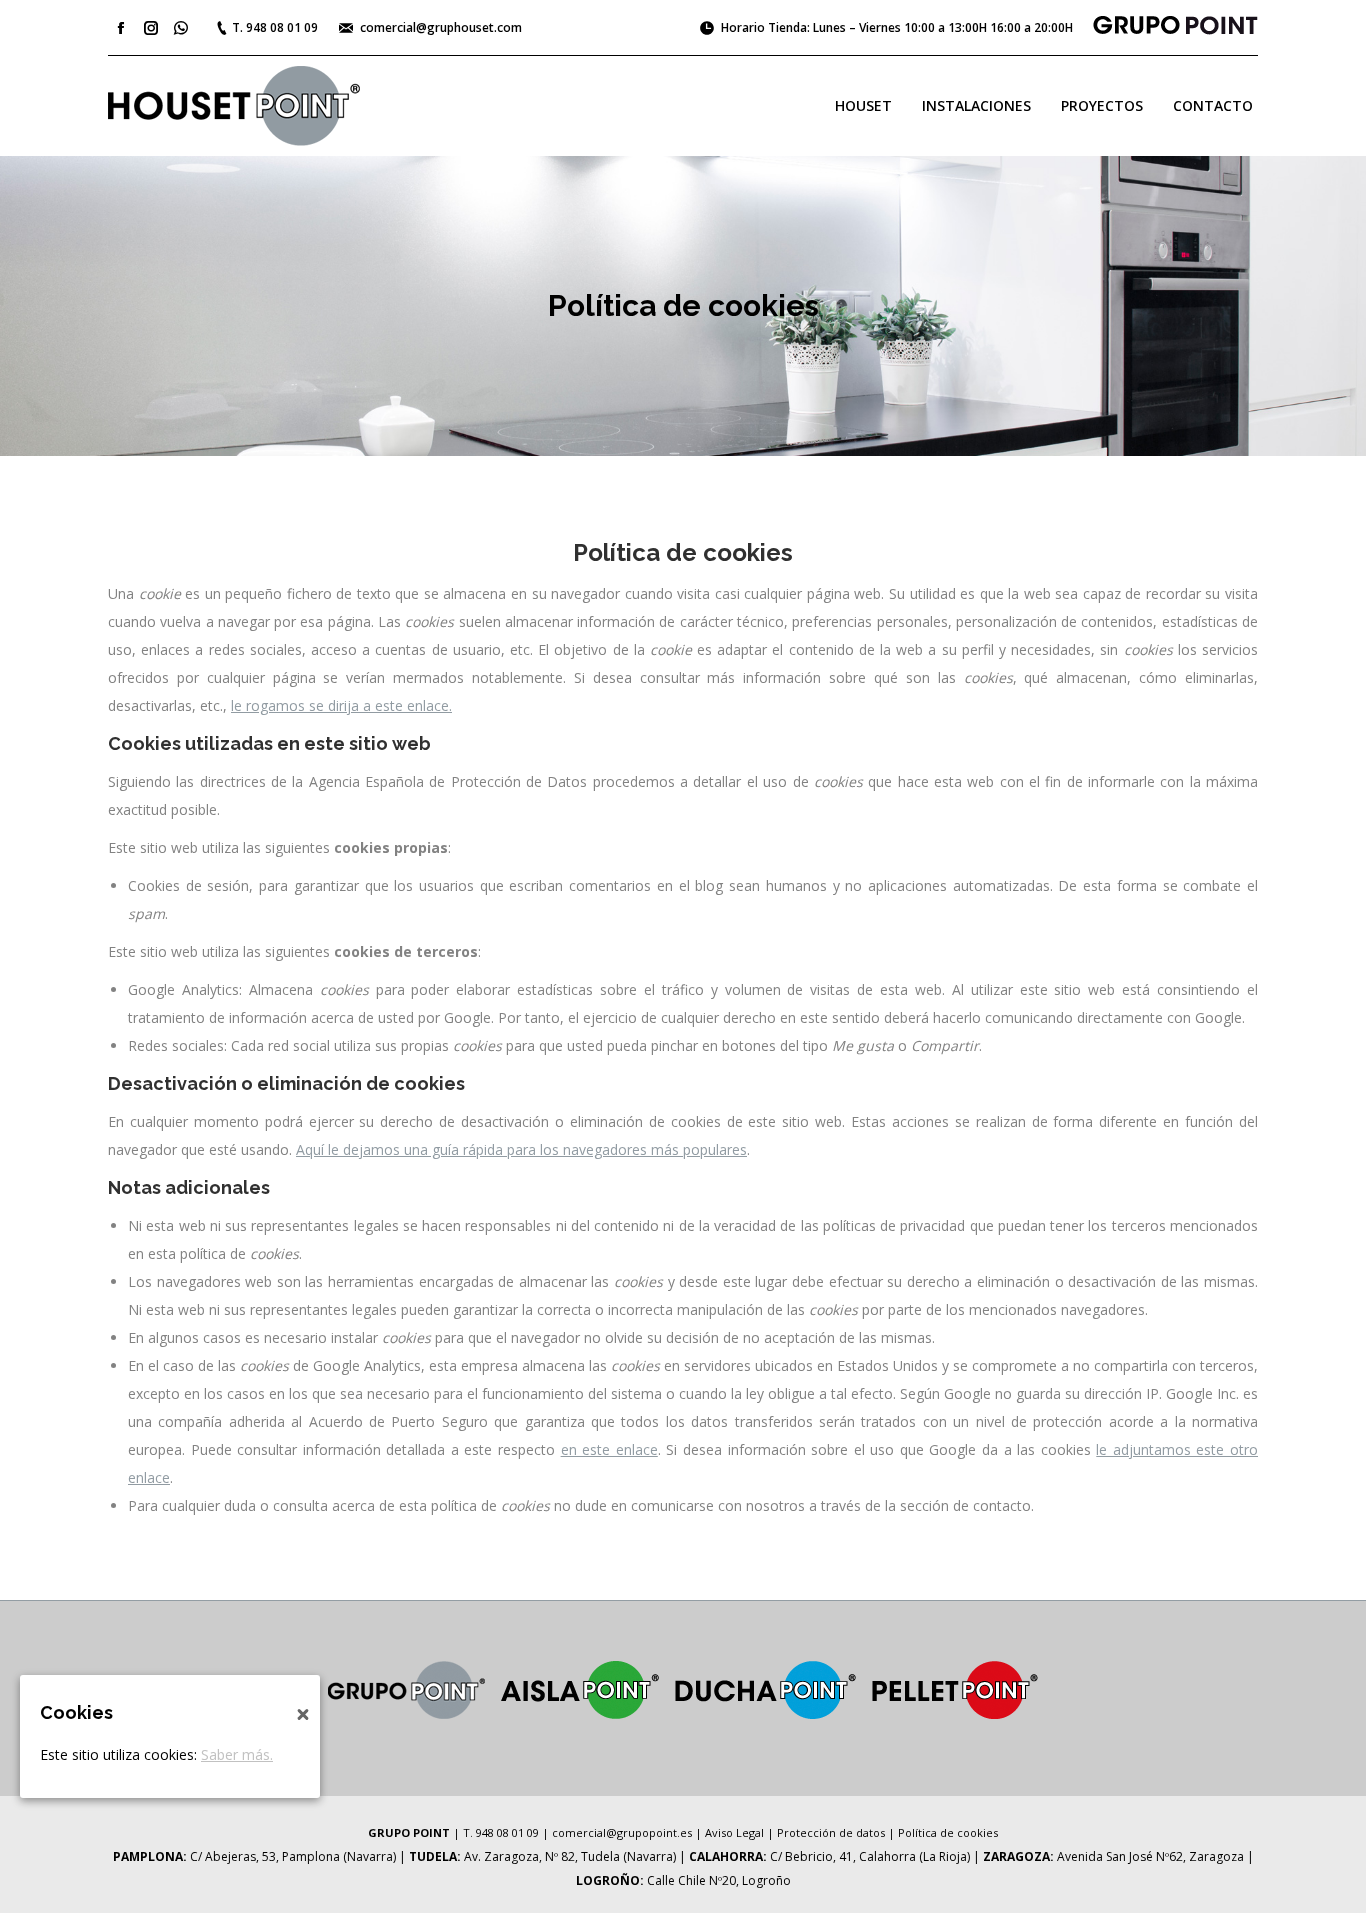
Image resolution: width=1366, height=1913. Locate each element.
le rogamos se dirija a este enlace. (341, 705)
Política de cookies (948, 1832)
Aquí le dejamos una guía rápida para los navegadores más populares (521, 1149)
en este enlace (609, 1449)
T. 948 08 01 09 (275, 27)
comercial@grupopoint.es (622, 1832)
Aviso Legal (734, 1832)
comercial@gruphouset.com (441, 27)
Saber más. (237, 1754)
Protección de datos (831, 1832)
